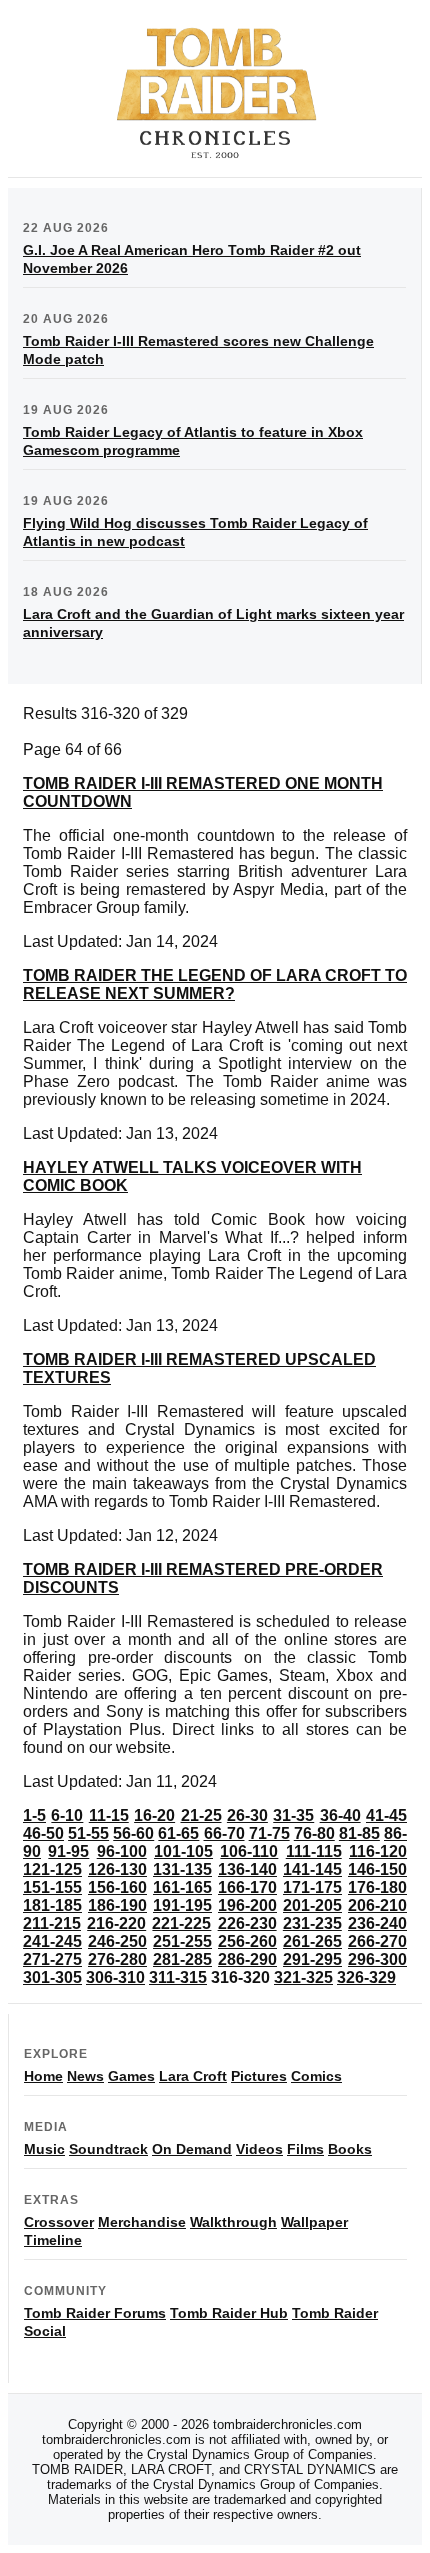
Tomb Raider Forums (95, 2313)
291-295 (312, 1959)
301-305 (52, 1977)
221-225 (181, 1923)
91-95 (68, 1851)
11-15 (109, 1815)
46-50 (43, 1833)
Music (44, 2149)
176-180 (377, 1887)
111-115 (314, 1851)
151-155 (52, 1887)
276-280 (117, 1959)
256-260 (247, 1941)
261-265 (312, 1941)
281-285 (182, 1959)
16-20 (154, 1815)
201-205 (312, 1905)
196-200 (247, 1905)
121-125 (52, 1869)
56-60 (133, 1833)
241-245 (52, 1941)
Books (350, 2149)
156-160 (117, 1887)
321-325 (303, 1977)
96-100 (122, 1851)
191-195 (182, 1905)
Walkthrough (233, 2222)
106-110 (249, 1851)
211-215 (52, 1923)
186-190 (117, 1905)
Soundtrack (108, 2149)
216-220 (116, 1923)
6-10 (67, 1815)
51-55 (88, 1833)
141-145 (312, 1869)
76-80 (314, 1833)
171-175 (312, 1887)
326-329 (366, 1977)
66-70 (224, 1833)
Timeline (53, 2240)
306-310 (115, 1977)
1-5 (34, 1815)
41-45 (386, 1815)
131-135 (182, 1869)
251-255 (182, 1941)
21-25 (201, 1815)
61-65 (178, 1833)
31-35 (293, 1815)
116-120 (378, 1851)
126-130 (117, 1869)
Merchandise (142, 2222)
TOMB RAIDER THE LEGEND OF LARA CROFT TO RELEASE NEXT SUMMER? (215, 984)
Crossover (59, 2222)
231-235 (312, 1923)
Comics (316, 2076)
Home (43, 2076)
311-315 (178, 1977)
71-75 (269, 1833)
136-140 (247, 1869)
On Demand (192, 2149)
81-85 (359, 1833)
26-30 (247, 1815)
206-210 (377, 1905)
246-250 (117, 1941)
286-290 (247, 1959)
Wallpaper (314, 2222)
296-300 (377, 1959)
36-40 (340, 1815)
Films (305, 2149)
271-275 (52, 1959)
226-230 (247, 1923)
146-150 (377, 1869)
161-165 (182, 1887)
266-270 (377, 1941)
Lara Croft (193, 2076)
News (85, 2076)
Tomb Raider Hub (229, 2313)
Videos (259, 2149)
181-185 (52, 1905)
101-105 (183, 1851)
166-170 (247, 1887)
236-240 (377, 1923)
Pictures (259, 2076)
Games (131, 2076)
